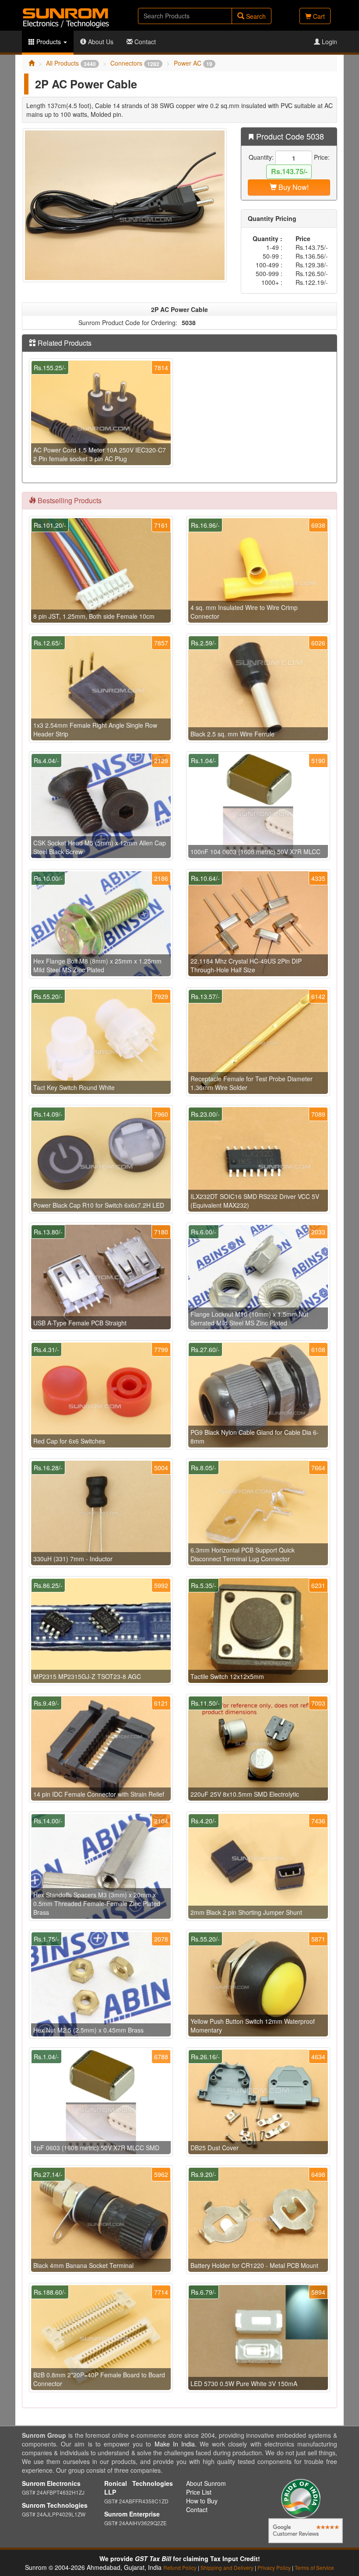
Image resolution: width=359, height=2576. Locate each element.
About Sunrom (206, 2483)
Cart (318, 16)
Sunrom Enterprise (132, 2514)
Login (329, 42)
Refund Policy (180, 2567)
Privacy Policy (274, 2567)
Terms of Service (314, 2567)
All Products (71, 63)
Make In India (175, 2444)
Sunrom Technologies (55, 2505)
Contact (144, 42)
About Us (100, 42)
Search (255, 16)
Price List (199, 2492)
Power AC (193, 63)
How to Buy (202, 2501)
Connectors (135, 63)
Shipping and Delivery (227, 2567)
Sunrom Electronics (51, 2483)
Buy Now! (293, 187)
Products (49, 42)
